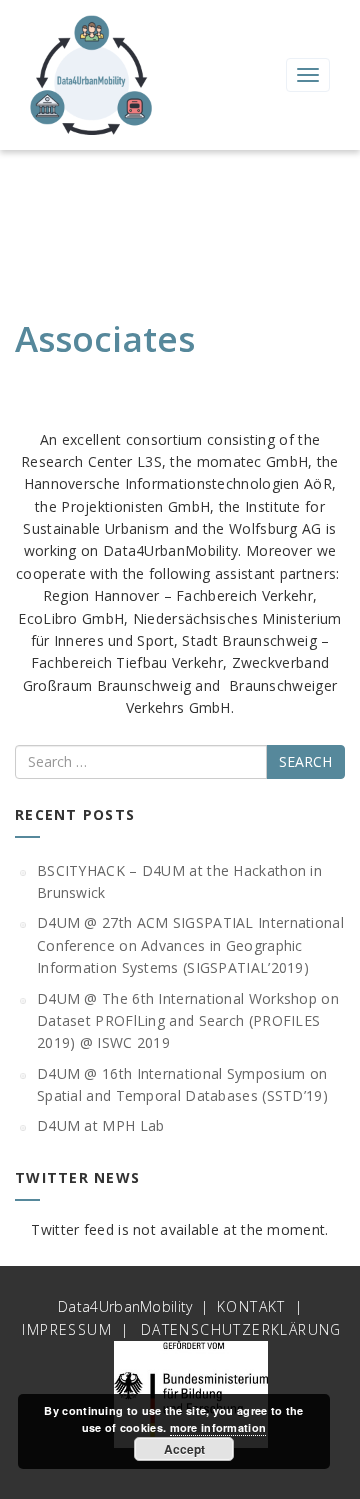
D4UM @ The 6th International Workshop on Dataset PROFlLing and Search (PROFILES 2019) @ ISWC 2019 (188, 1021)
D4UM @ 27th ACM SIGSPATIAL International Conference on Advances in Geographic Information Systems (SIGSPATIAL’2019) (190, 945)
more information (218, 1427)
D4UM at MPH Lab (101, 1125)
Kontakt (251, 1306)
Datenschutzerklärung (241, 1329)
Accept (184, 1449)
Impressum (67, 1329)
